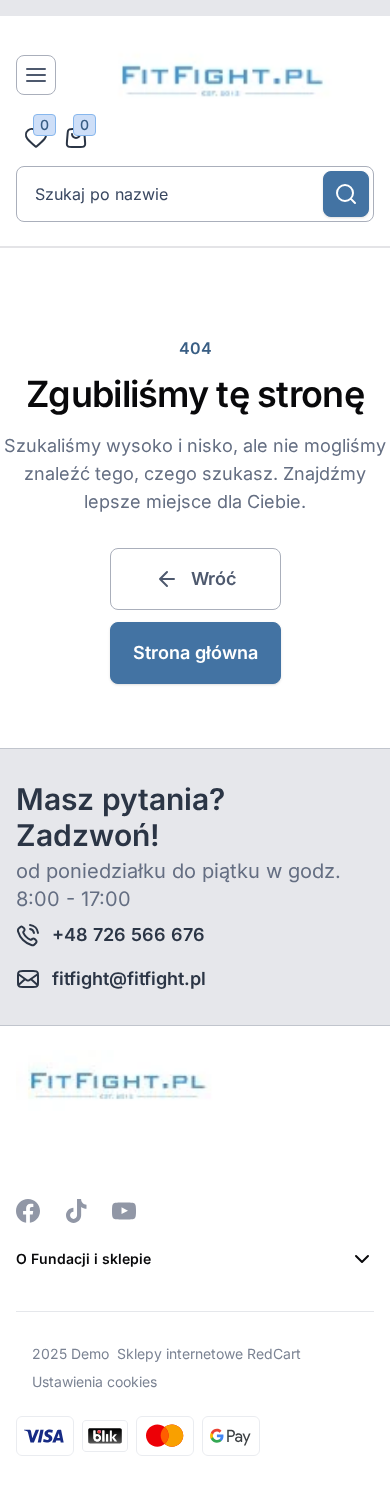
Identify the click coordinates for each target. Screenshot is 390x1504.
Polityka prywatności (96, 1335)
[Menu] (36, 75)
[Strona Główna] (219, 75)
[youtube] (124, 1211)
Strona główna (195, 652)
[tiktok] (76, 1211)
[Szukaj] (346, 194)
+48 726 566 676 (128, 934)
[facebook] (28, 1211)
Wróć (213, 578)
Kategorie (53, 1407)
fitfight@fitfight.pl (129, 978)
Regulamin (56, 1371)
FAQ (31, 1299)
